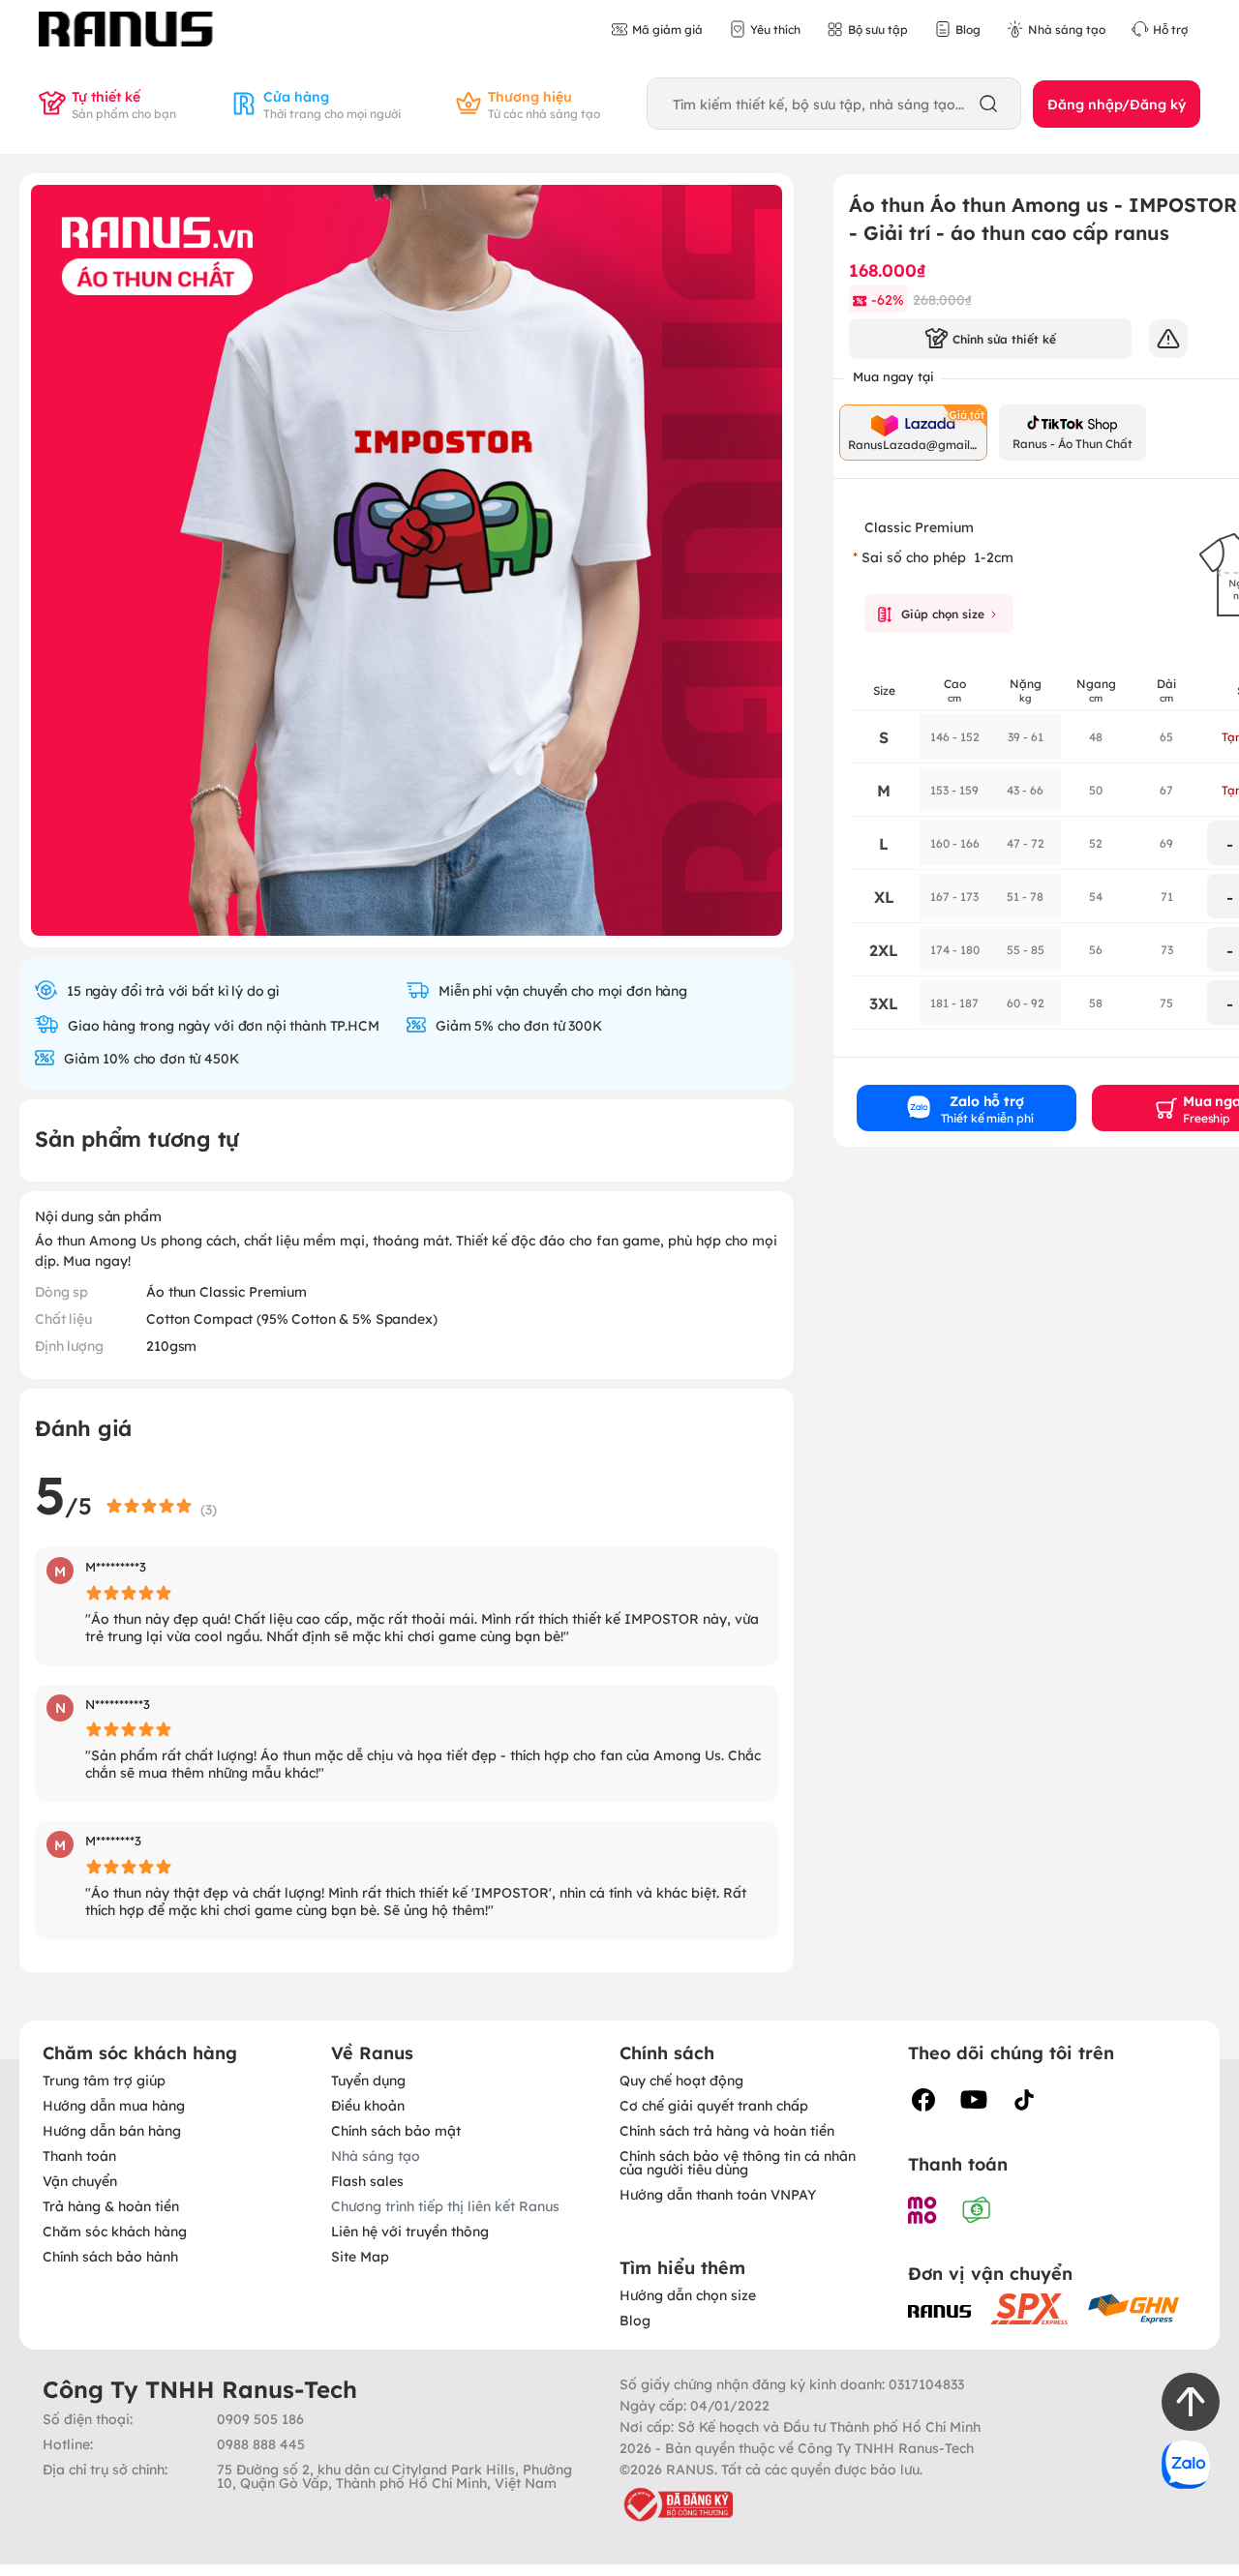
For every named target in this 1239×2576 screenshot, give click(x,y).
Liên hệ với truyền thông (410, 2231)
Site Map (360, 2256)
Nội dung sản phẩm (98, 1215)
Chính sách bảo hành (110, 2256)
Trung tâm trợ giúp (104, 2080)
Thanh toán (79, 2155)
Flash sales (367, 2180)
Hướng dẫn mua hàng (114, 2105)
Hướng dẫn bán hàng (112, 2130)
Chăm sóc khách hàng (115, 2231)
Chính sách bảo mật (396, 2130)
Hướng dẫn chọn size (688, 2294)
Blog (635, 2320)
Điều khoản (368, 2105)
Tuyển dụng (368, 2080)
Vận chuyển (80, 2180)
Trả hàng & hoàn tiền (111, 2205)
